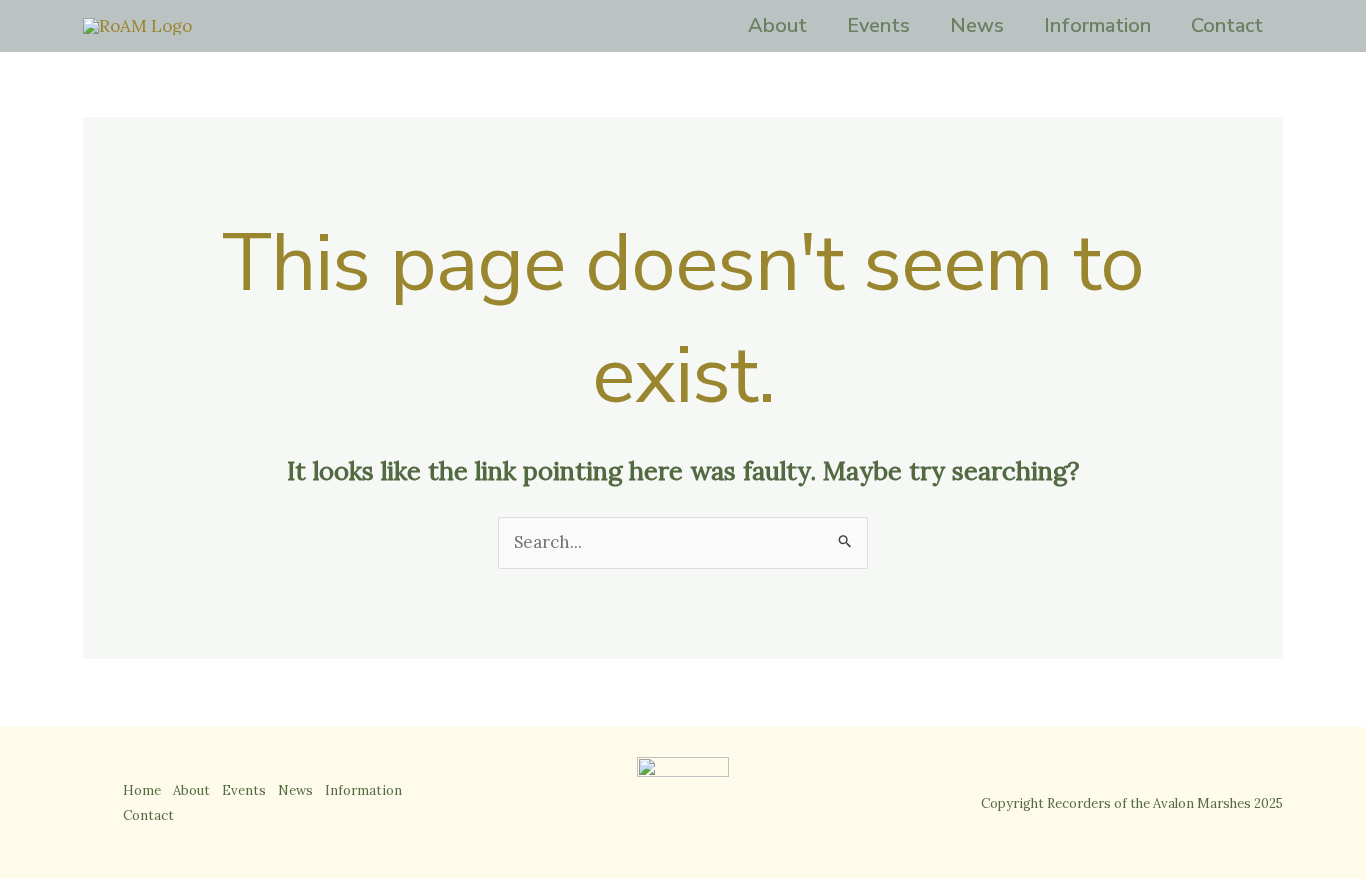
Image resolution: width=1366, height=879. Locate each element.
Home (142, 790)
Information (1097, 25)
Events (878, 25)
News (977, 25)
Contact (1227, 25)
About (777, 25)
